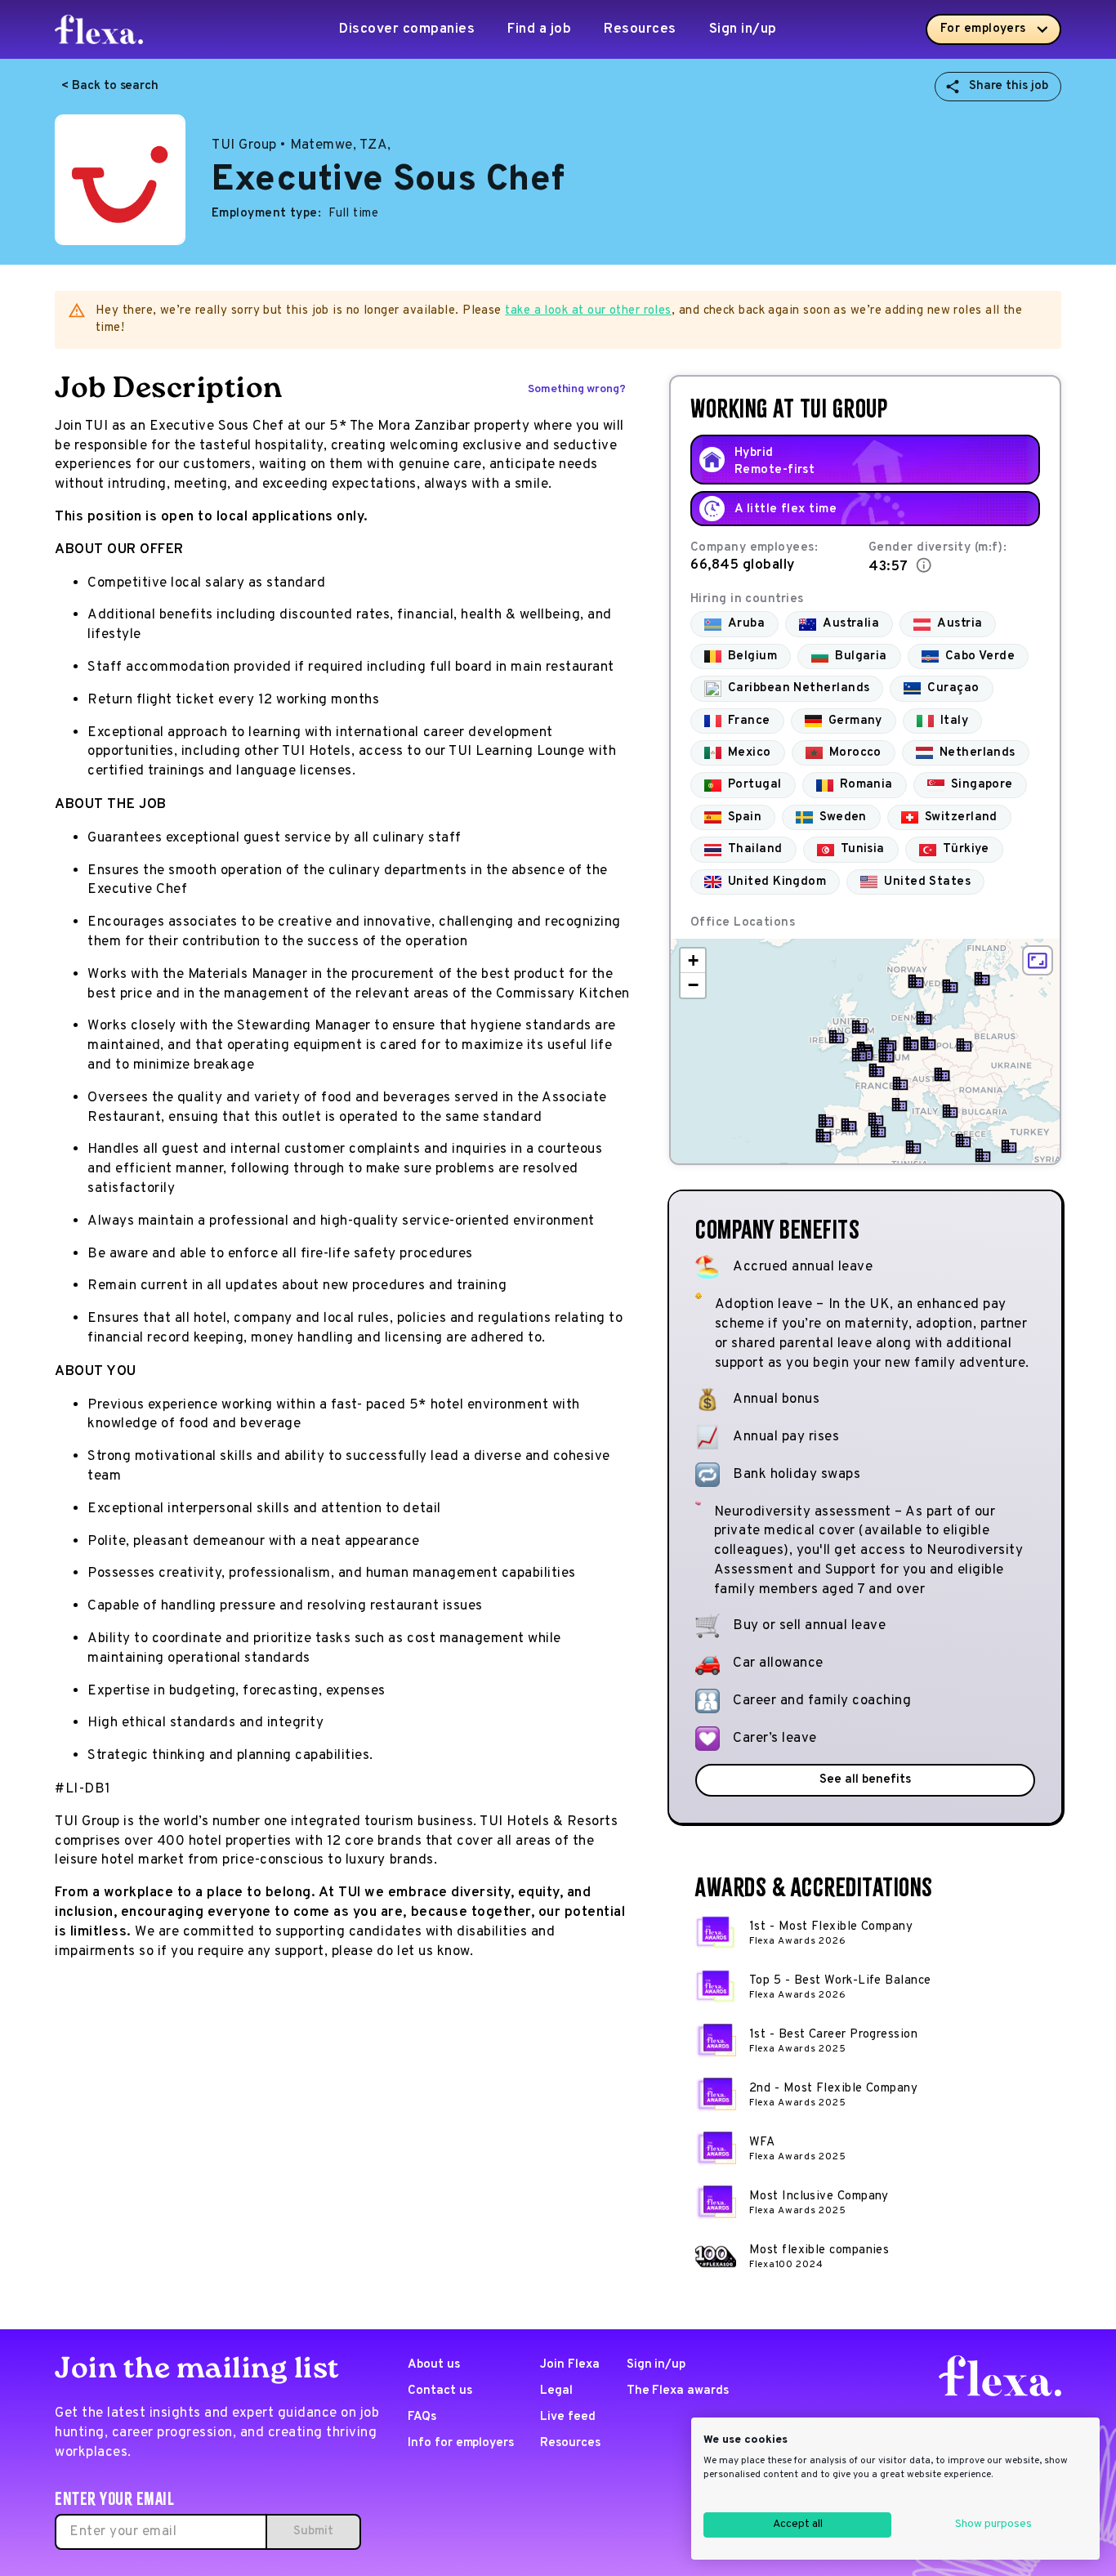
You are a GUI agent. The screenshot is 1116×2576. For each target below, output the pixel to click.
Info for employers (461, 2443)
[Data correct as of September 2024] (924, 565)
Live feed (568, 2417)
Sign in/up (743, 29)
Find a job (539, 29)
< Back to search (110, 86)
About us (434, 2365)
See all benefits (865, 1780)
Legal (556, 2391)
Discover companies (407, 29)
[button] (837, 1037)
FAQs (422, 2417)
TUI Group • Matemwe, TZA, (301, 145)
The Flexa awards (678, 2391)
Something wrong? (577, 389)
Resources (640, 29)
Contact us (440, 2391)
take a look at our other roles (588, 311)
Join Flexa (570, 2365)
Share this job (1009, 86)
